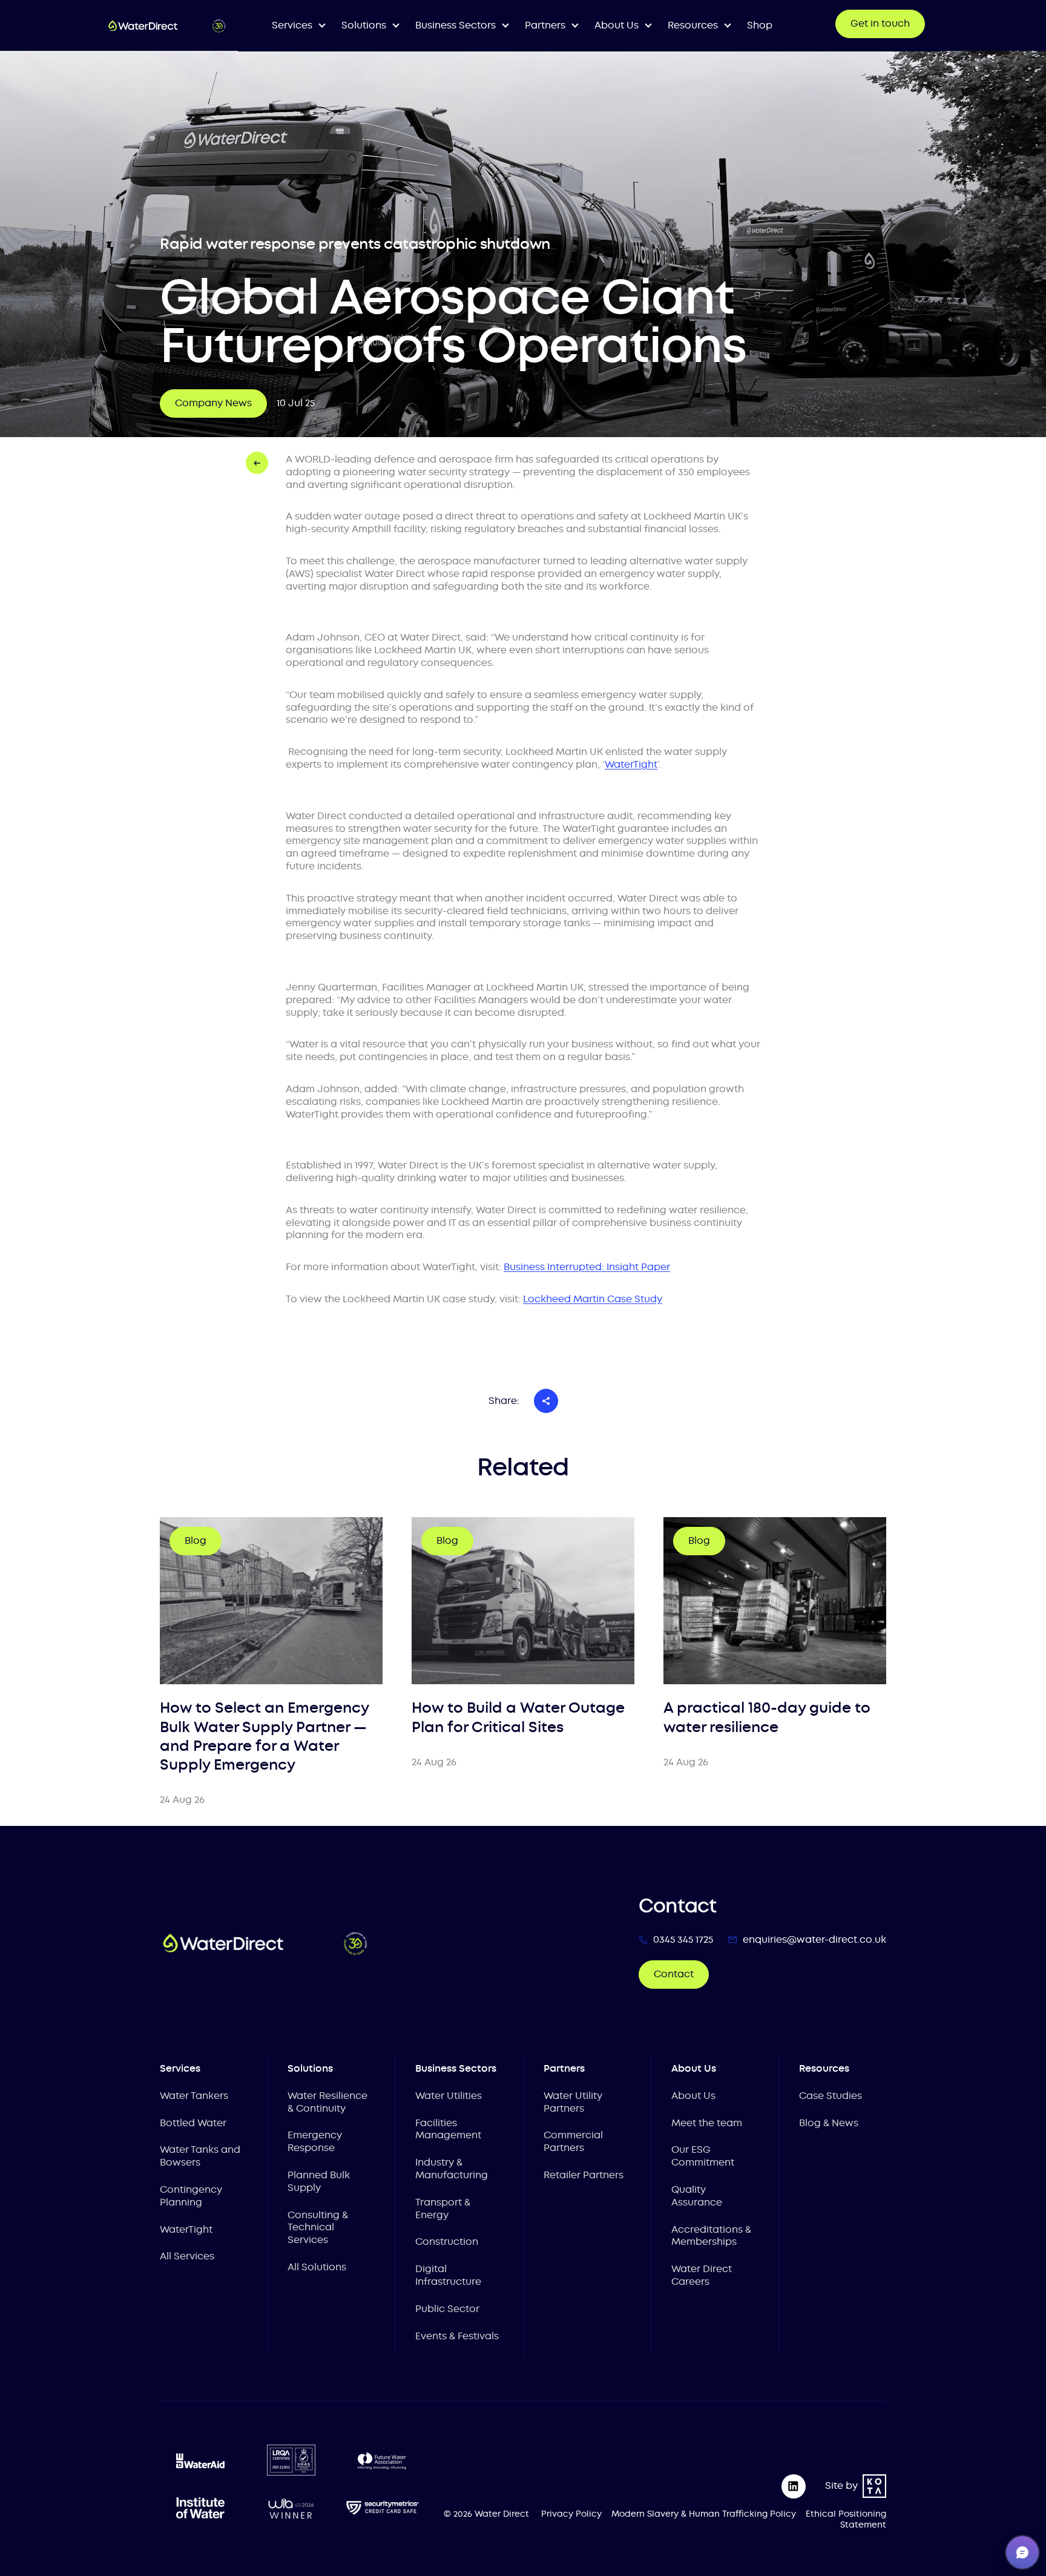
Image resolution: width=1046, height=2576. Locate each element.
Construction (447, 2242)
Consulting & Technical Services (318, 2228)
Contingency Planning (191, 2196)
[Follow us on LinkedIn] (794, 2486)
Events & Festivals (457, 2336)
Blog (196, 1540)
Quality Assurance (697, 2196)
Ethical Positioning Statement (846, 2519)
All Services (187, 2256)
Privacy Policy (571, 2514)
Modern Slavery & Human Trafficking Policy (704, 2514)
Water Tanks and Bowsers (200, 2156)
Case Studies (831, 2096)
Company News (213, 403)
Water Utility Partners (573, 2102)
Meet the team (707, 2123)
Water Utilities (449, 2096)
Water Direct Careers (702, 2275)
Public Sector (447, 2309)
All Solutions (317, 2267)
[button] (1022, 2552)
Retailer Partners (584, 2175)
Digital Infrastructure (448, 2275)
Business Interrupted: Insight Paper (587, 1267)
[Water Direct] (167, 26)
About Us (693, 2096)
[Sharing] (546, 1401)
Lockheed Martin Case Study (593, 1299)
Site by (841, 2485)
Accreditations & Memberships (711, 2236)
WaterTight (186, 2229)
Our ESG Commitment (703, 2156)
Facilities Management (448, 2129)
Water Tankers (194, 2096)
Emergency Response (315, 2141)
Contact (674, 1974)
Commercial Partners (573, 2141)
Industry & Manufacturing (452, 2169)
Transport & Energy (443, 2209)
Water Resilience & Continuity (327, 2102)
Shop (760, 25)
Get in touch (880, 23)
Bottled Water (193, 2123)
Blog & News (829, 2123)
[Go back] (257, 463)
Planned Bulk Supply (319, 2181)
